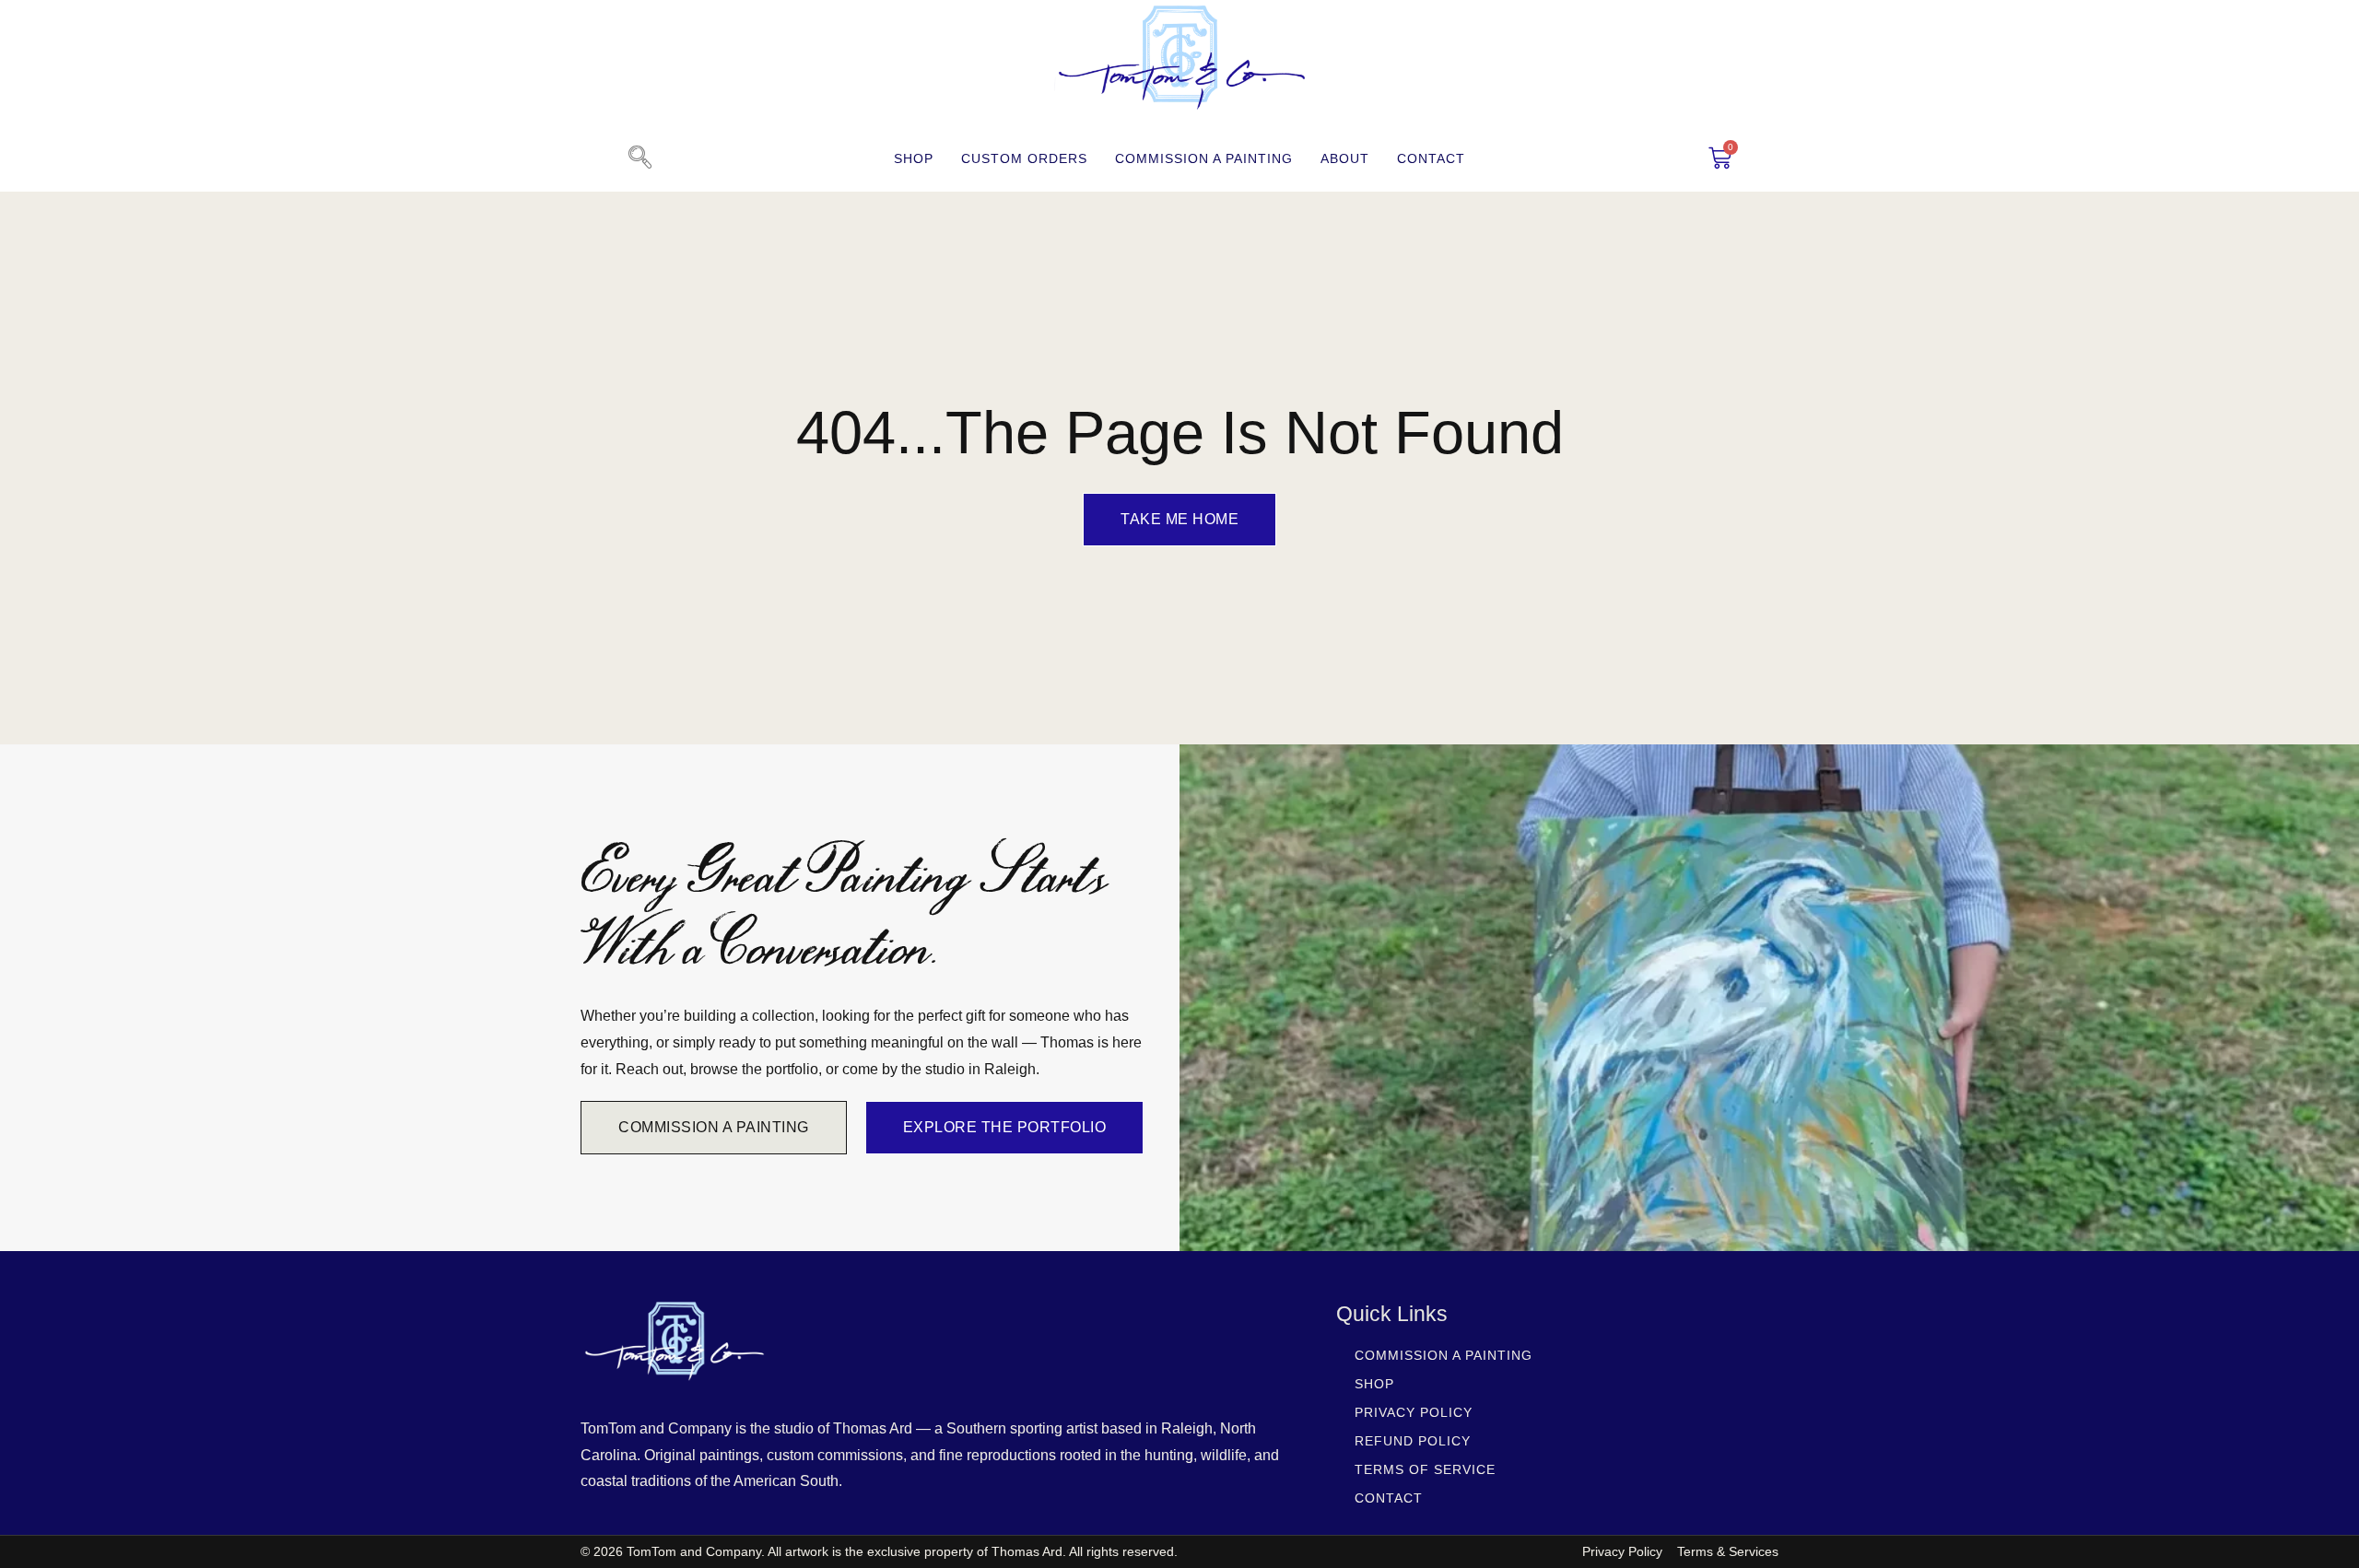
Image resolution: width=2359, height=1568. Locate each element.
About (1345, 158)
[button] (640, 158)
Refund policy (1413, 1441)
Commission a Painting (1204, 158)
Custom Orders (1024, 158)
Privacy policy (1414, 1412)
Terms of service (1425, 1469)
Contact (1431, 158)
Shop (914, 158)
